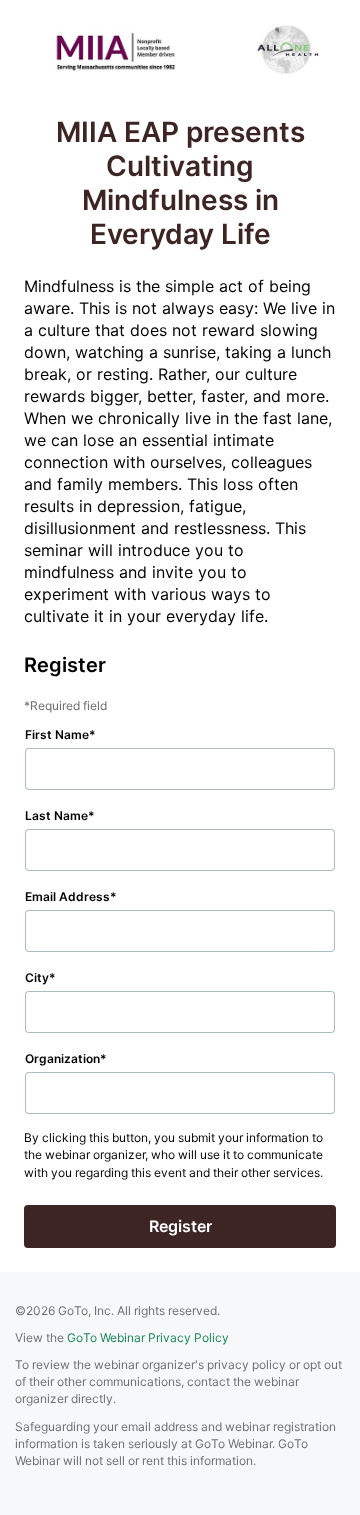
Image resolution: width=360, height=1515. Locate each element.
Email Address (67, 896)
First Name (57, 734)
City (37, 977)
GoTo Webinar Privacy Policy (148, 1337)
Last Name (56, 815)
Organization (62, 1058)
